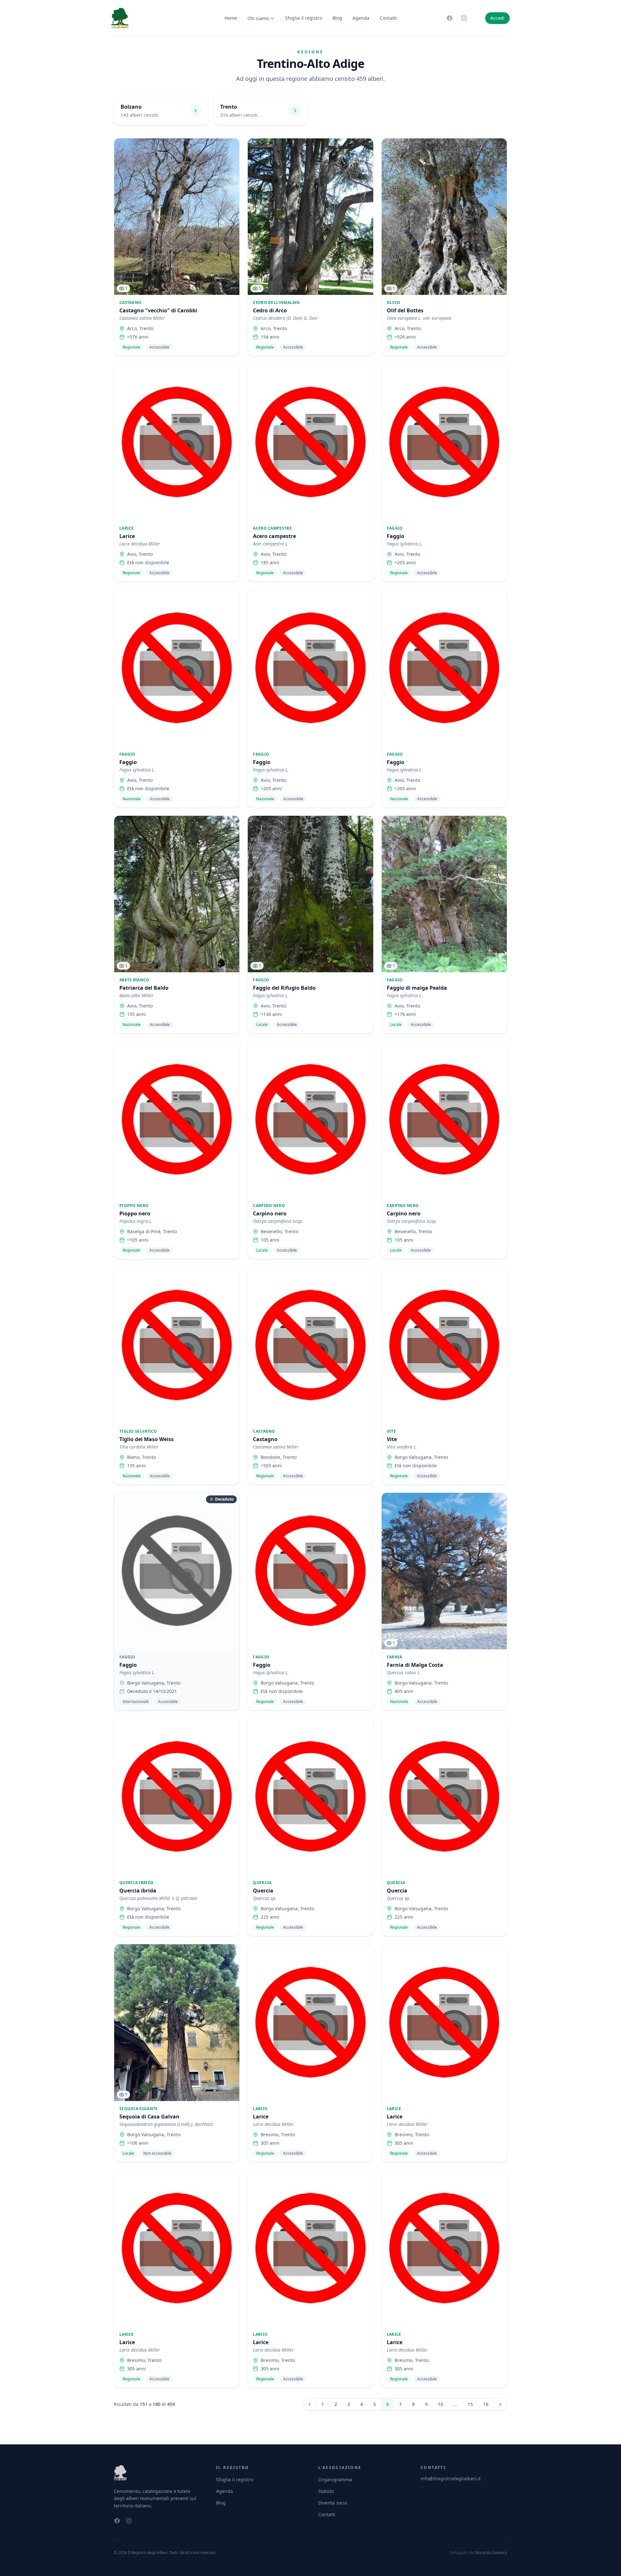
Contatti (388, 18)
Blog (337, 18)
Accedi (497, 18)
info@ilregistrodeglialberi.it (451, 2479)
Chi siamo (258, 18)
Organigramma (335, 2479)
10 (441, 2404)
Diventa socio (333, 2503)
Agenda (361, 18)
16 (486, 2404)
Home (231, 18)
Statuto (326, 2491)
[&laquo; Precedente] (310, 2404)
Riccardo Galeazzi (491, 2553)
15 (470, 2404)
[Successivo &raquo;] (500, 2404)
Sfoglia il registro (304, 18)
